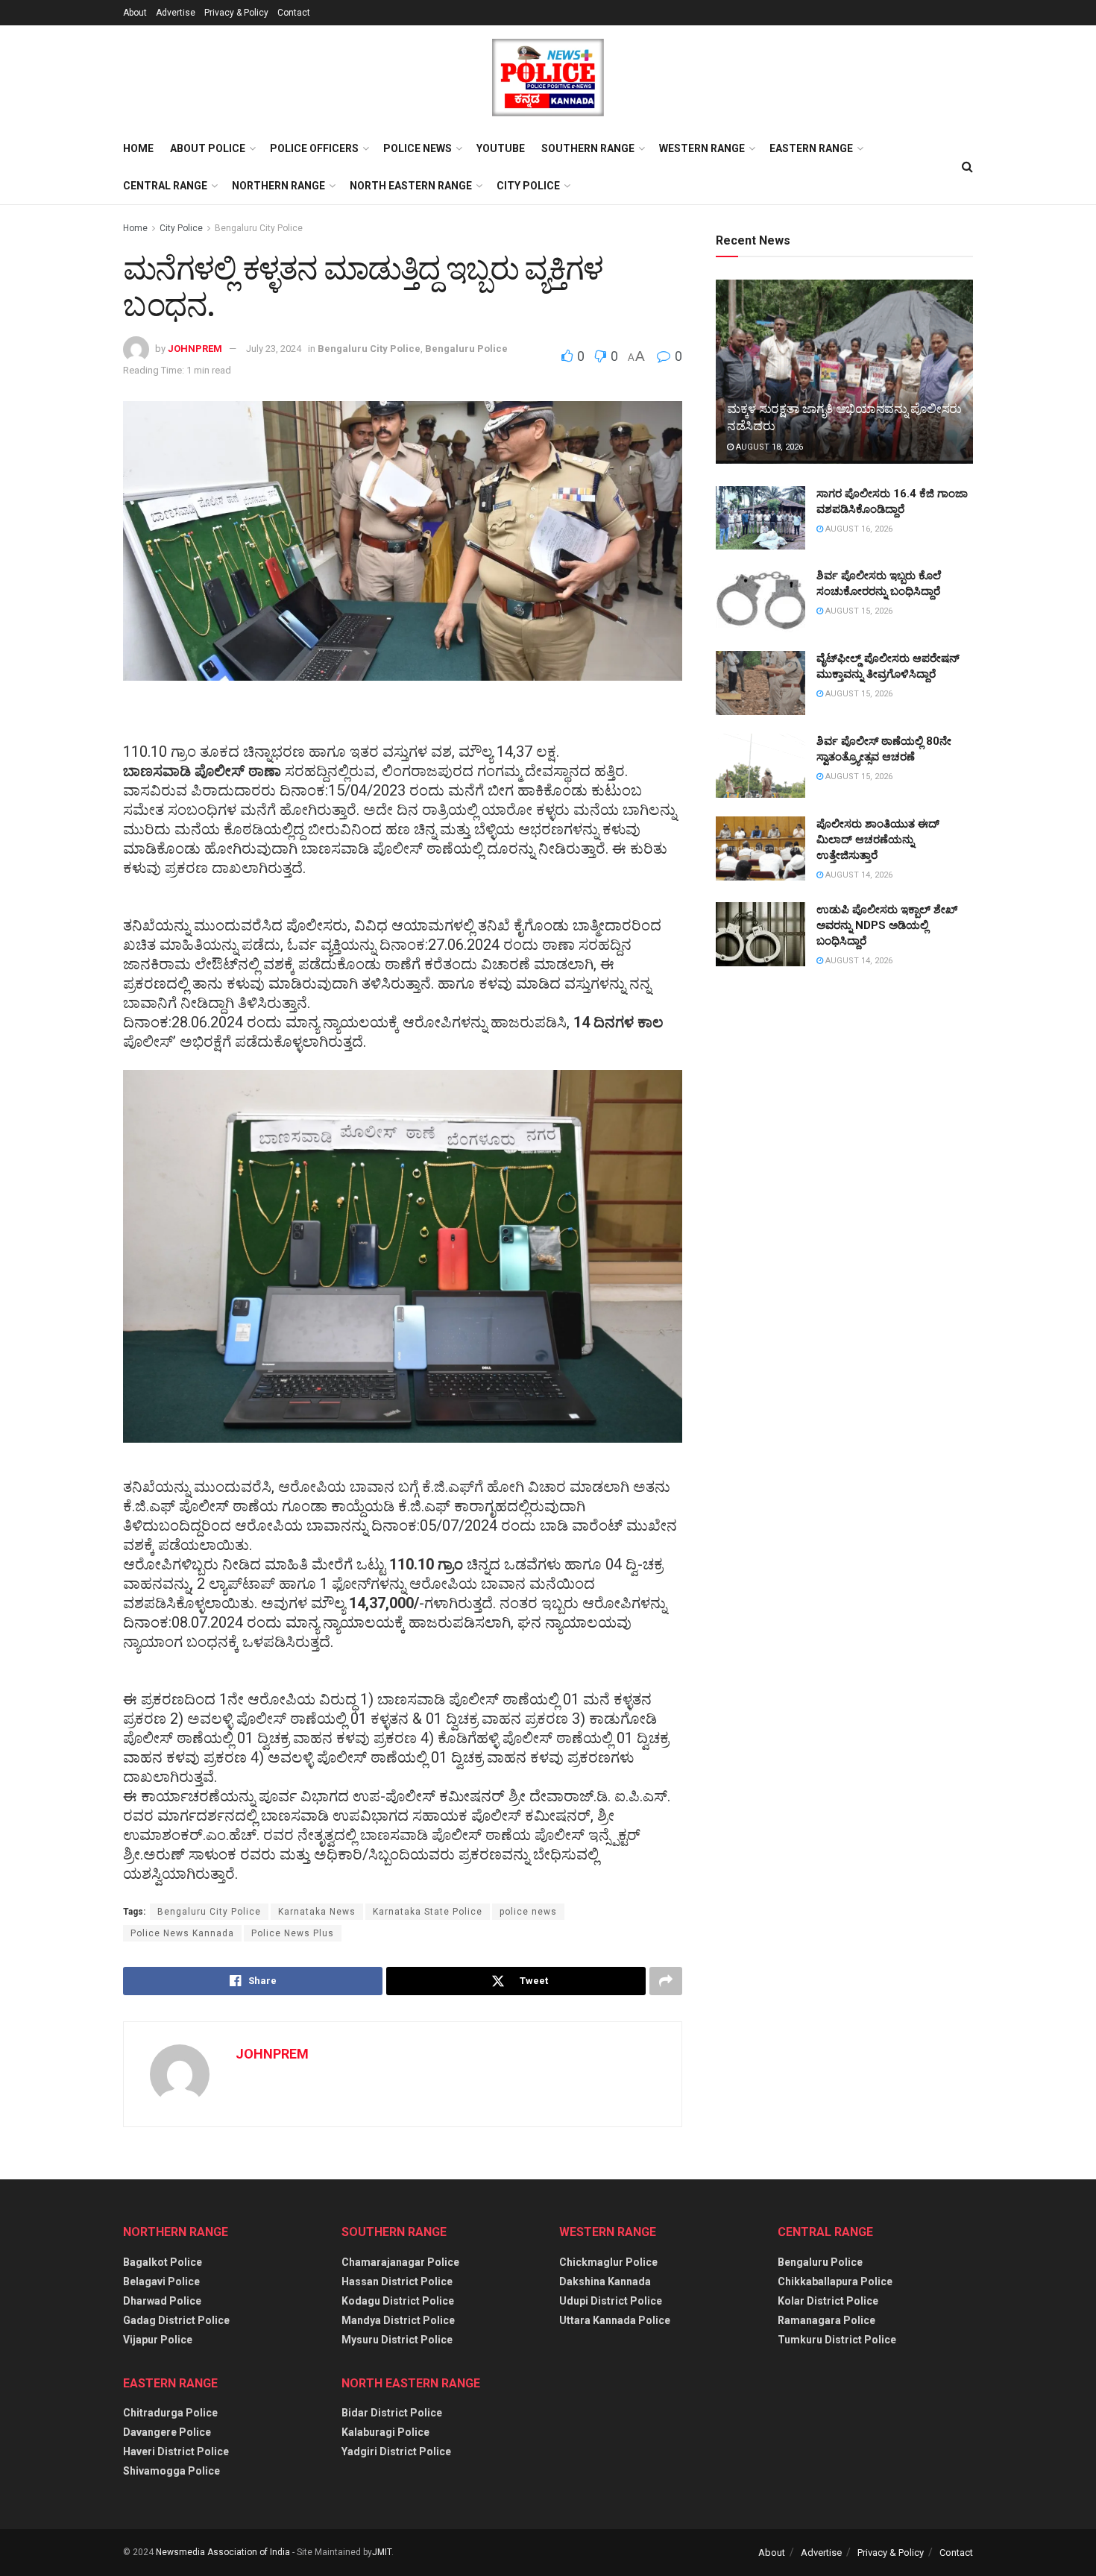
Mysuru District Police (397, 2340)
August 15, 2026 (858, 611)
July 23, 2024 (274, 349)
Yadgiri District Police (396, 2451)
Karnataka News (317, 1912)
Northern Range (278, 186)
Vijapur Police (158, 2340)
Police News (418, 148)
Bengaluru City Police (259, 228)
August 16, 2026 (858, 529)
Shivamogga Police (171, 2471)
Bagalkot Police (163, 2262)
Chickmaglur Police (608, 2262)
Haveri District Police (176, 2451)
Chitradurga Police (170, 2413)
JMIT (382, 2552)
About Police (208, 148)
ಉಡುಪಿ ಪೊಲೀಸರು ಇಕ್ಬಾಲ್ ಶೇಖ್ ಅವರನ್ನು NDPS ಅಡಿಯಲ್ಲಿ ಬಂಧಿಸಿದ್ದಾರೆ (887, 925)
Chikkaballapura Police (835, 2281)
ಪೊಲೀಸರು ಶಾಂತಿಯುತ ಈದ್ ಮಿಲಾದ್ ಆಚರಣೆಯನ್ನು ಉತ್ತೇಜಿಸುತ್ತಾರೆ (878, 840)
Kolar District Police (828, 2301)
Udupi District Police (611, 2301)
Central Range (165, 186)
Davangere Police (167, 2432)
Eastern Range (811, 148)
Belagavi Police (161, 2281)
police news (528, 1912)
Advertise (176, 13)
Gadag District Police (176, 2320)
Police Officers (314, 148)
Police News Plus (293, 1933)
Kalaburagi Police (385, 2432)
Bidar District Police (392, 2413)
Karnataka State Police (428, 1912)
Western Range (702, 148)
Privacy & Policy (236, 13)
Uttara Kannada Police (615, 2320)
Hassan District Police (397, 2281)
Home (138, 148)
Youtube (501, 148)
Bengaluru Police (466, 349)
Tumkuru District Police (837, 2340)
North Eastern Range (411, 186)
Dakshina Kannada (605, 2281)
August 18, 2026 (768, 447)
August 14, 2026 (858, 875)
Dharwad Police (162, 2301)
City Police (528, 186)
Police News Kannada (182, 1933)
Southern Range (588, 148)
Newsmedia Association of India (223, 2552)
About (135, 13)
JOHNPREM (195, 349)
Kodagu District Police (398, 2301)
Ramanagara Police (826, 2320)
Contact (294, 13)
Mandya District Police (398, 2320)
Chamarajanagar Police (400, 2262)
